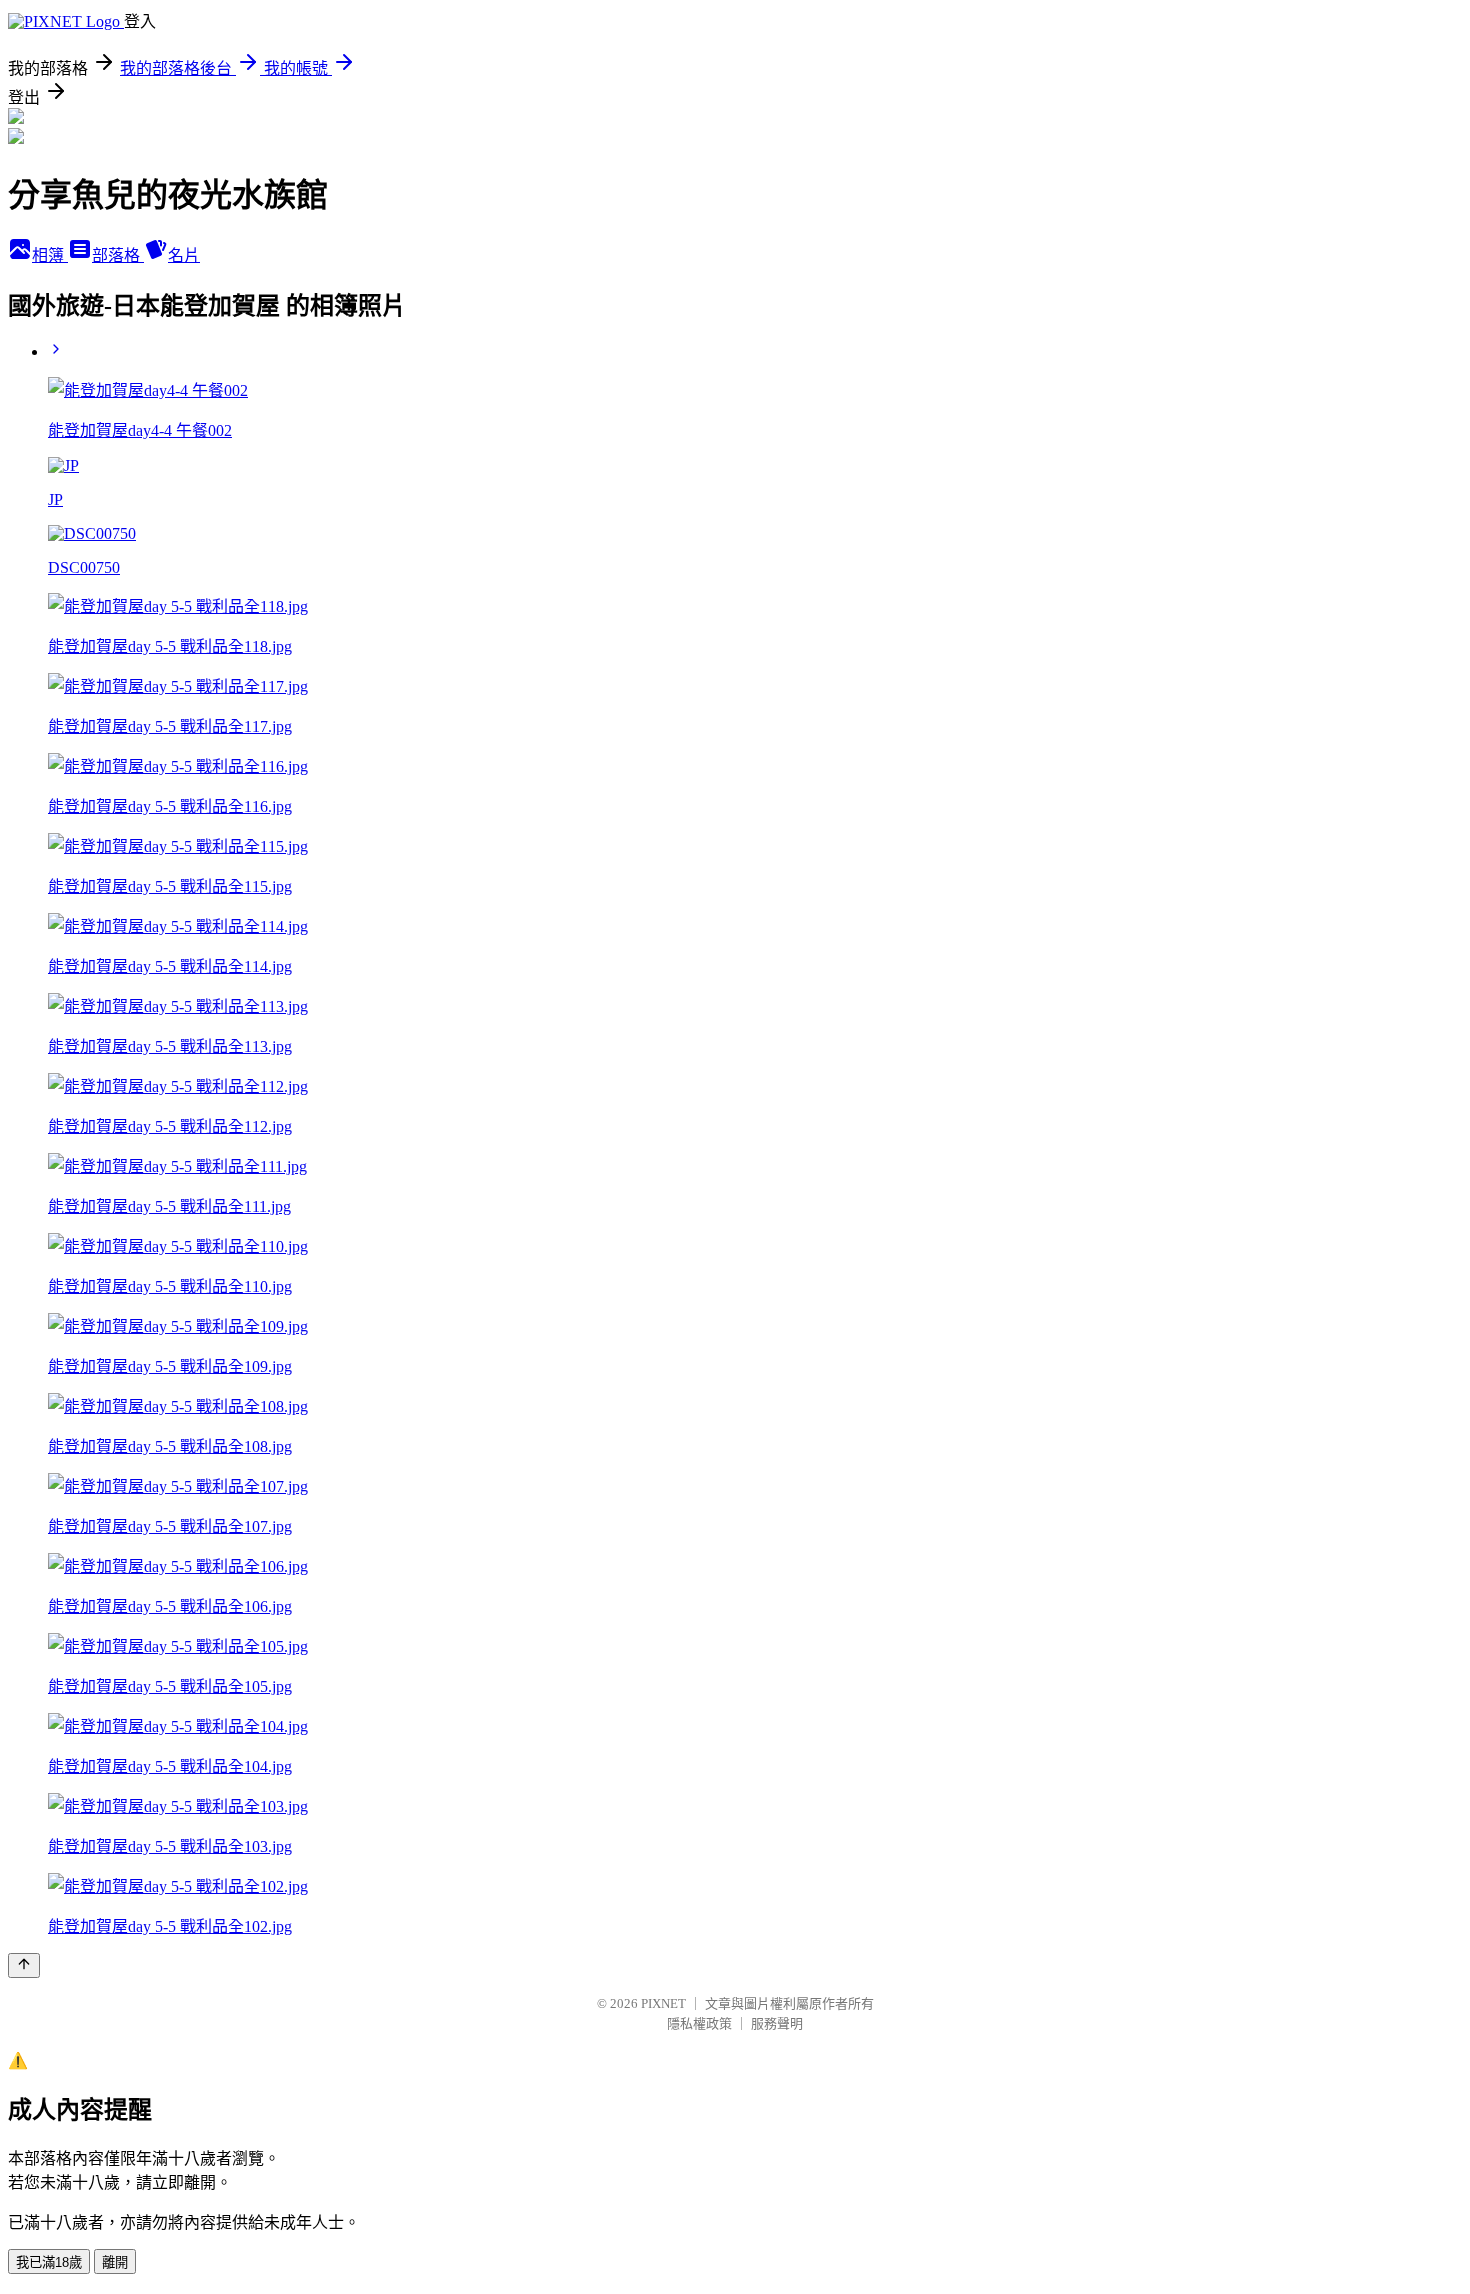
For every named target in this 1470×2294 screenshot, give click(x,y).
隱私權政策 (699, 2023)
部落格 (118, 255)
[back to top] (24, 1965)
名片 (184, 255)
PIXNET (663, 2003)
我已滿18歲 (49, 2262)
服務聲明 (777, 2023)
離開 (115, 2262)
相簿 (50, 255)
